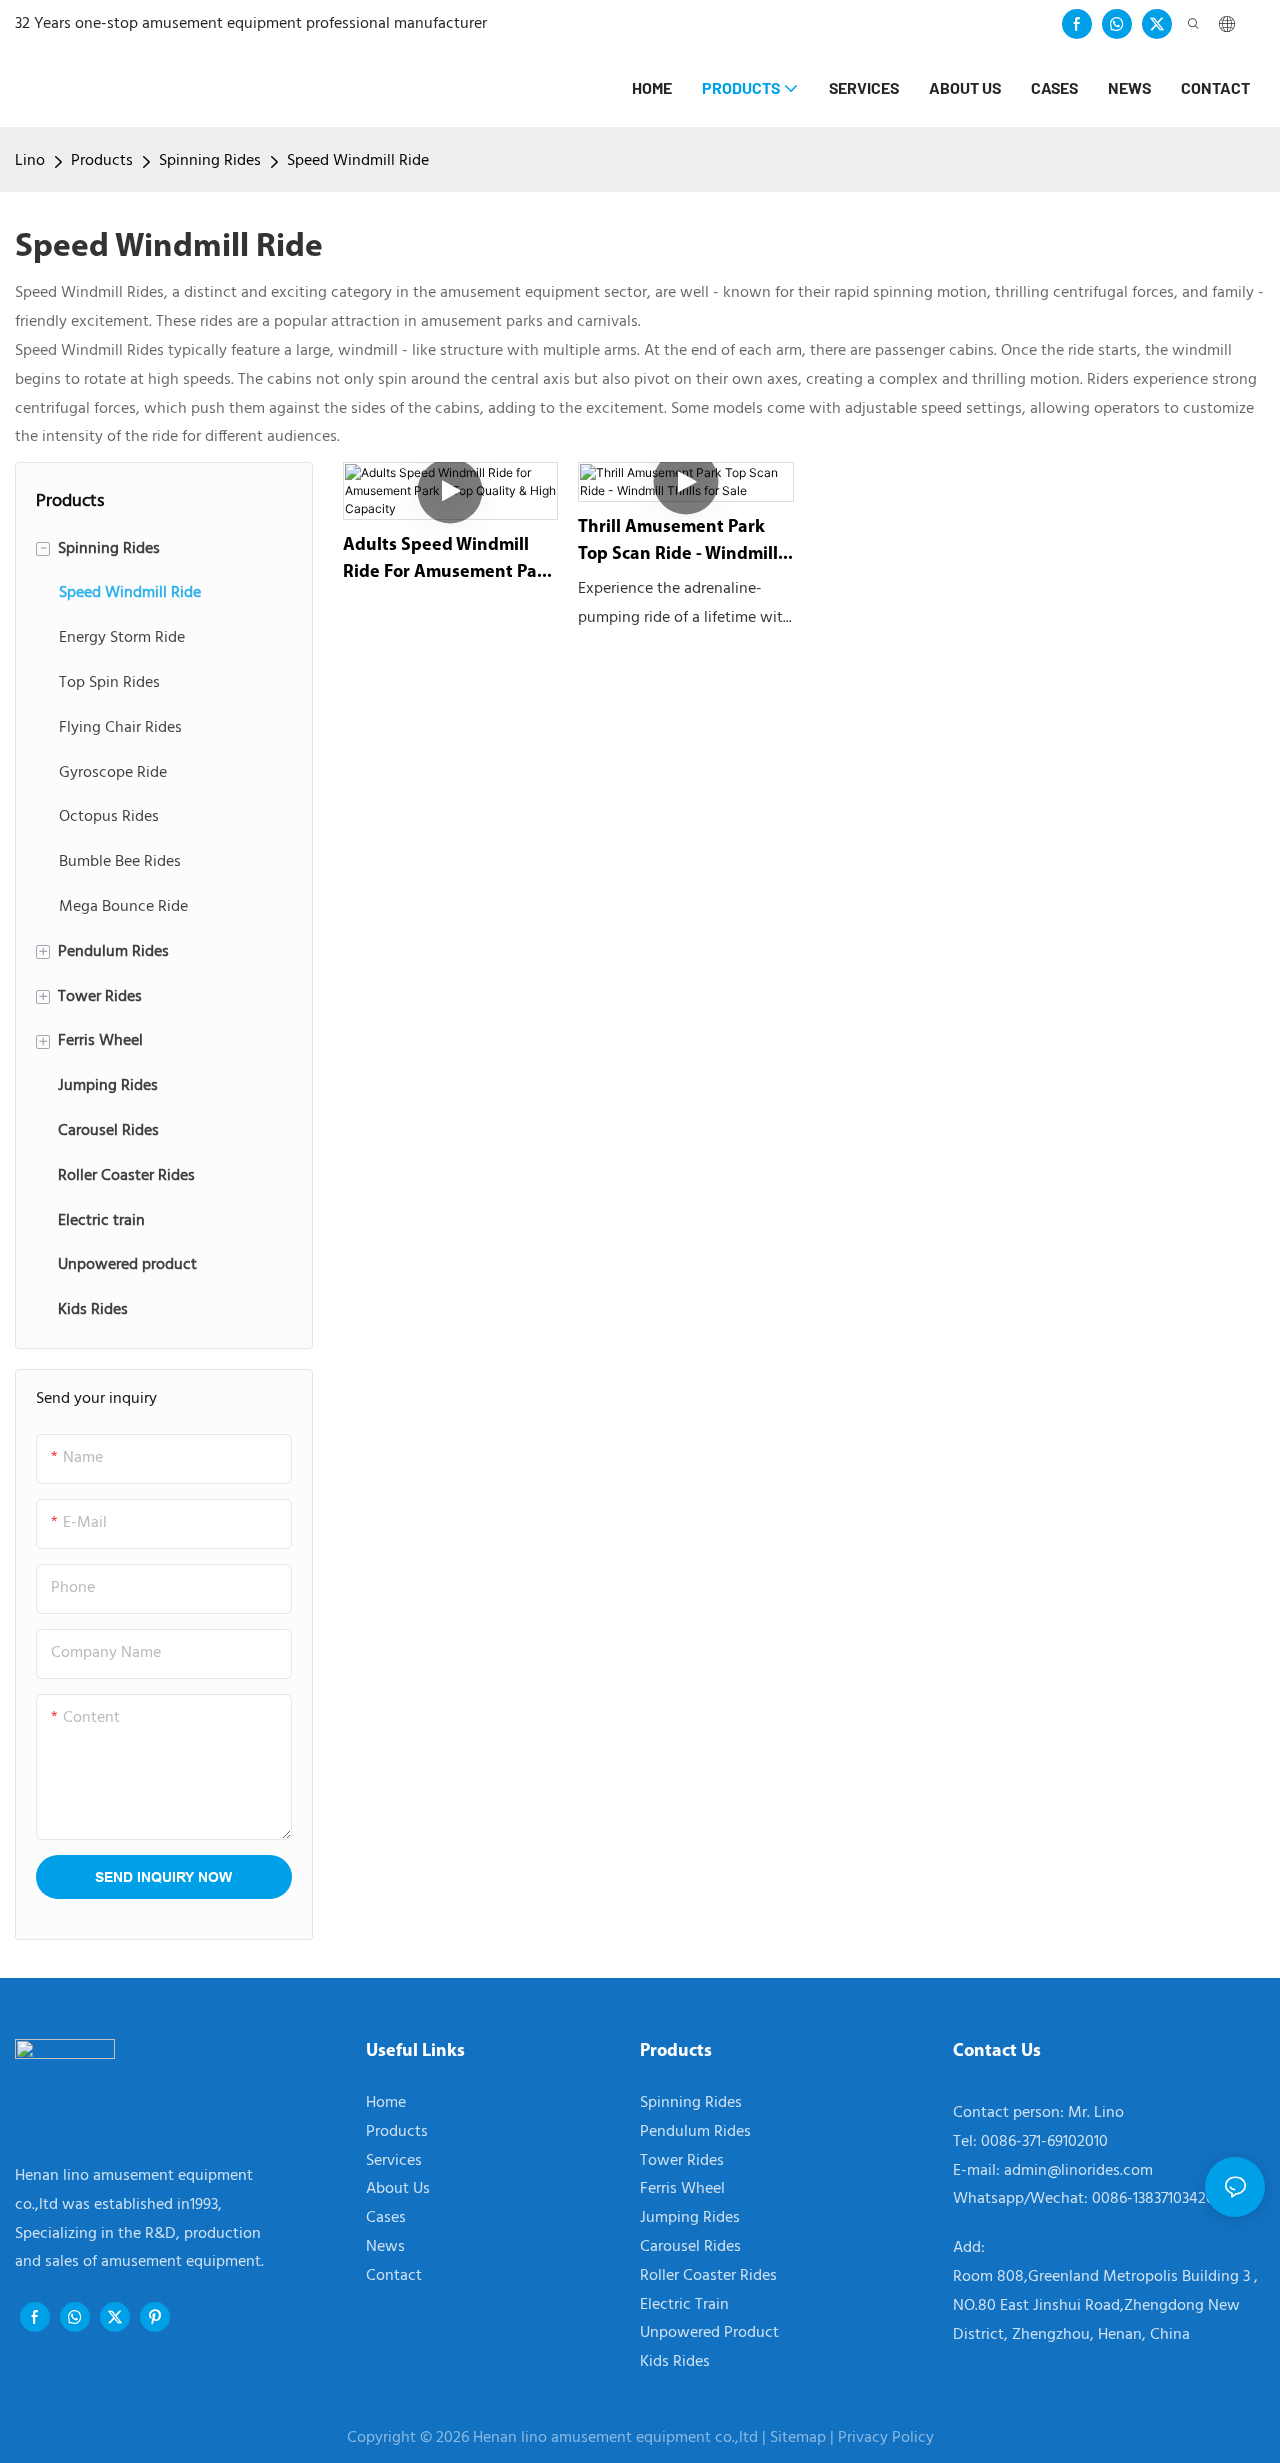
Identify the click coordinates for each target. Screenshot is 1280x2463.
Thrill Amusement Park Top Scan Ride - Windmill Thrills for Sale (678, 544)
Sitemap (798, 2438)
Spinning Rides (210, 161)
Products (102, 161)
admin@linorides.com (1078, 2171)
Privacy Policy (886, 2438)
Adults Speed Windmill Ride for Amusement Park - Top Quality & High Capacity (448, 562)
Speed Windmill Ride (358, 161)
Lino (30, 161)
